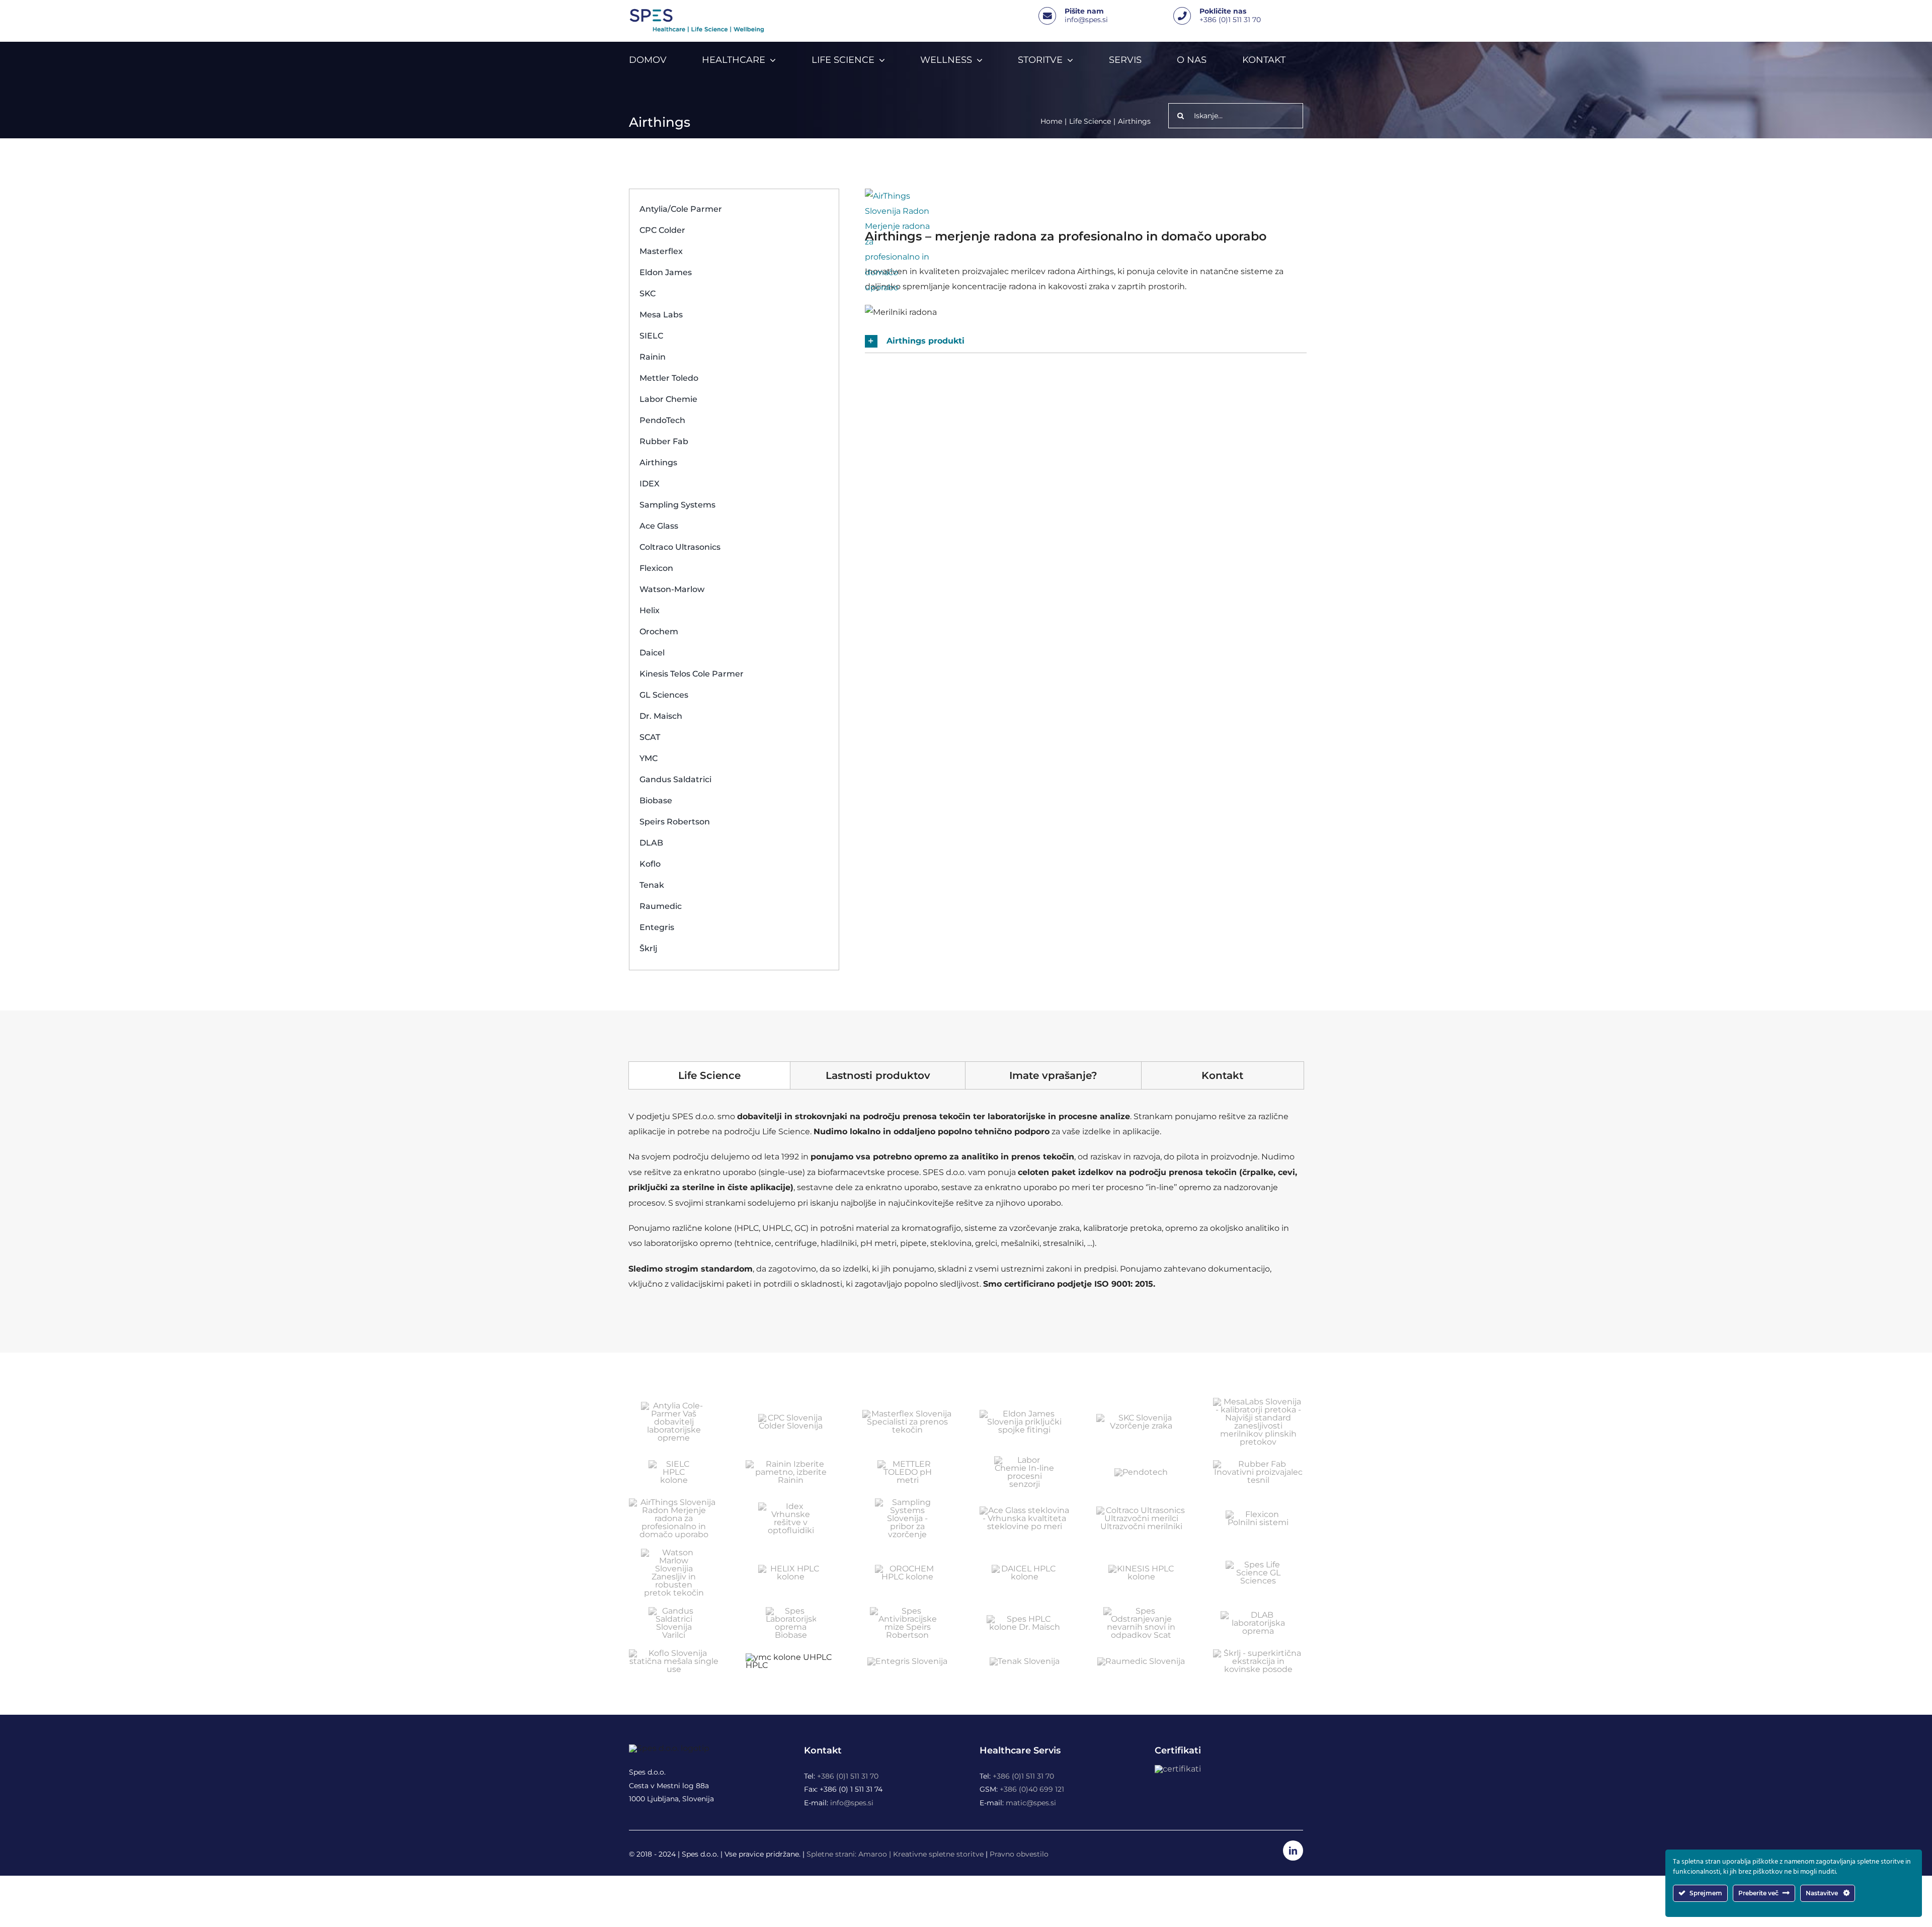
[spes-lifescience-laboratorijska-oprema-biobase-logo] (791, 1611)
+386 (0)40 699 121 (1032, 1789)
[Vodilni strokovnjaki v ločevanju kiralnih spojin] (1024, 1569)
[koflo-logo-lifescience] (674, 1653)
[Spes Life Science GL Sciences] (1258, 1565)
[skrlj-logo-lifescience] (1258, 1653)
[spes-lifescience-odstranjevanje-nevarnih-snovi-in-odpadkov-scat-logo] (1141, 1611)
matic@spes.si (1031, 1803)
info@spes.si (1086, 20)
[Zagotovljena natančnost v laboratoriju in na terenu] (908, 1464)
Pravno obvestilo (1019, 1854)
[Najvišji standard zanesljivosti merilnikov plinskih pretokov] (1258, 1402)
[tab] (709, 1075)
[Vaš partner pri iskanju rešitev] (1024, 1460)
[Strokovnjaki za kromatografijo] (674, 1464)
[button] (1086, 341)
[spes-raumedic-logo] (1141, 1661)
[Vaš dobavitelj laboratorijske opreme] (674, 1406)
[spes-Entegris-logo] (907, 1661)
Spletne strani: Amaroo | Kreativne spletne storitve (895, 1854)
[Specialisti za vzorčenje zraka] (1141, 1418)
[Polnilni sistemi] (1258, 1514)
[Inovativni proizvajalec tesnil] (1258, 1464)
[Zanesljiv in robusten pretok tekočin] (674, 1553)
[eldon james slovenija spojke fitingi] (1025, 1414)
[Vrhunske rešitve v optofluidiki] (791, 1506)
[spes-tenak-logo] (1025, 1661)
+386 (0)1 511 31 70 (1230, 20)
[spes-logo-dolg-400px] (696, 12)
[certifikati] (1178, 1769)
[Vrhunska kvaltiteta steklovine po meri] (1025, 1510)
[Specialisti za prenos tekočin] (907, 1414)
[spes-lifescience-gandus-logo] (674, 1611)
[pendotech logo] (1141, 1472)
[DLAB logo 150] (1258, 1615)
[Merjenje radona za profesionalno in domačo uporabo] (674, 1502)
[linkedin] (1293, 1851)
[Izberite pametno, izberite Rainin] (791, 1464)
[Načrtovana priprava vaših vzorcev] (908, 1569)
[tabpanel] (966, 1206)
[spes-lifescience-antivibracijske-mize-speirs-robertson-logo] (908, 1611)
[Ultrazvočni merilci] (1141, 1510)
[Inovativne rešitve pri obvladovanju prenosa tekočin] (791, 1418)
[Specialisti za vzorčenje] (908, 1502)
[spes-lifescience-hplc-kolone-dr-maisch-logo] (1024, 1619)
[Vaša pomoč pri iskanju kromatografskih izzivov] (791, 1569)
